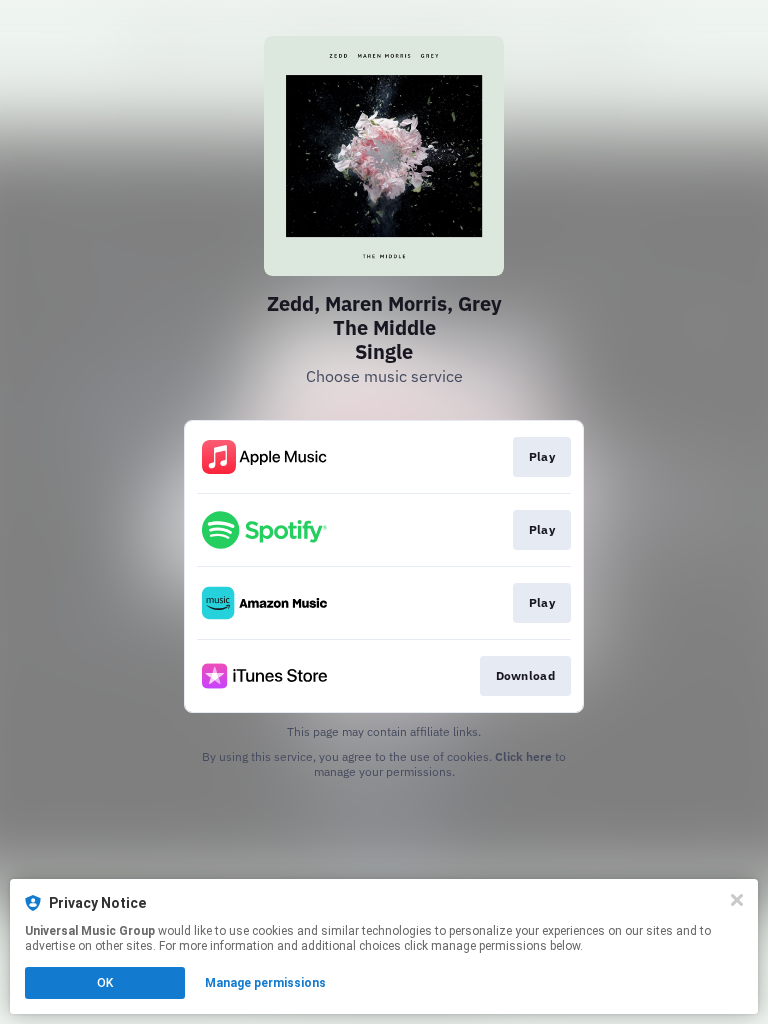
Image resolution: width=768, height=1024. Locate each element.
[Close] (737, 900)
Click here (523, 756)
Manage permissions (265, 983)
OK (105, 983)
